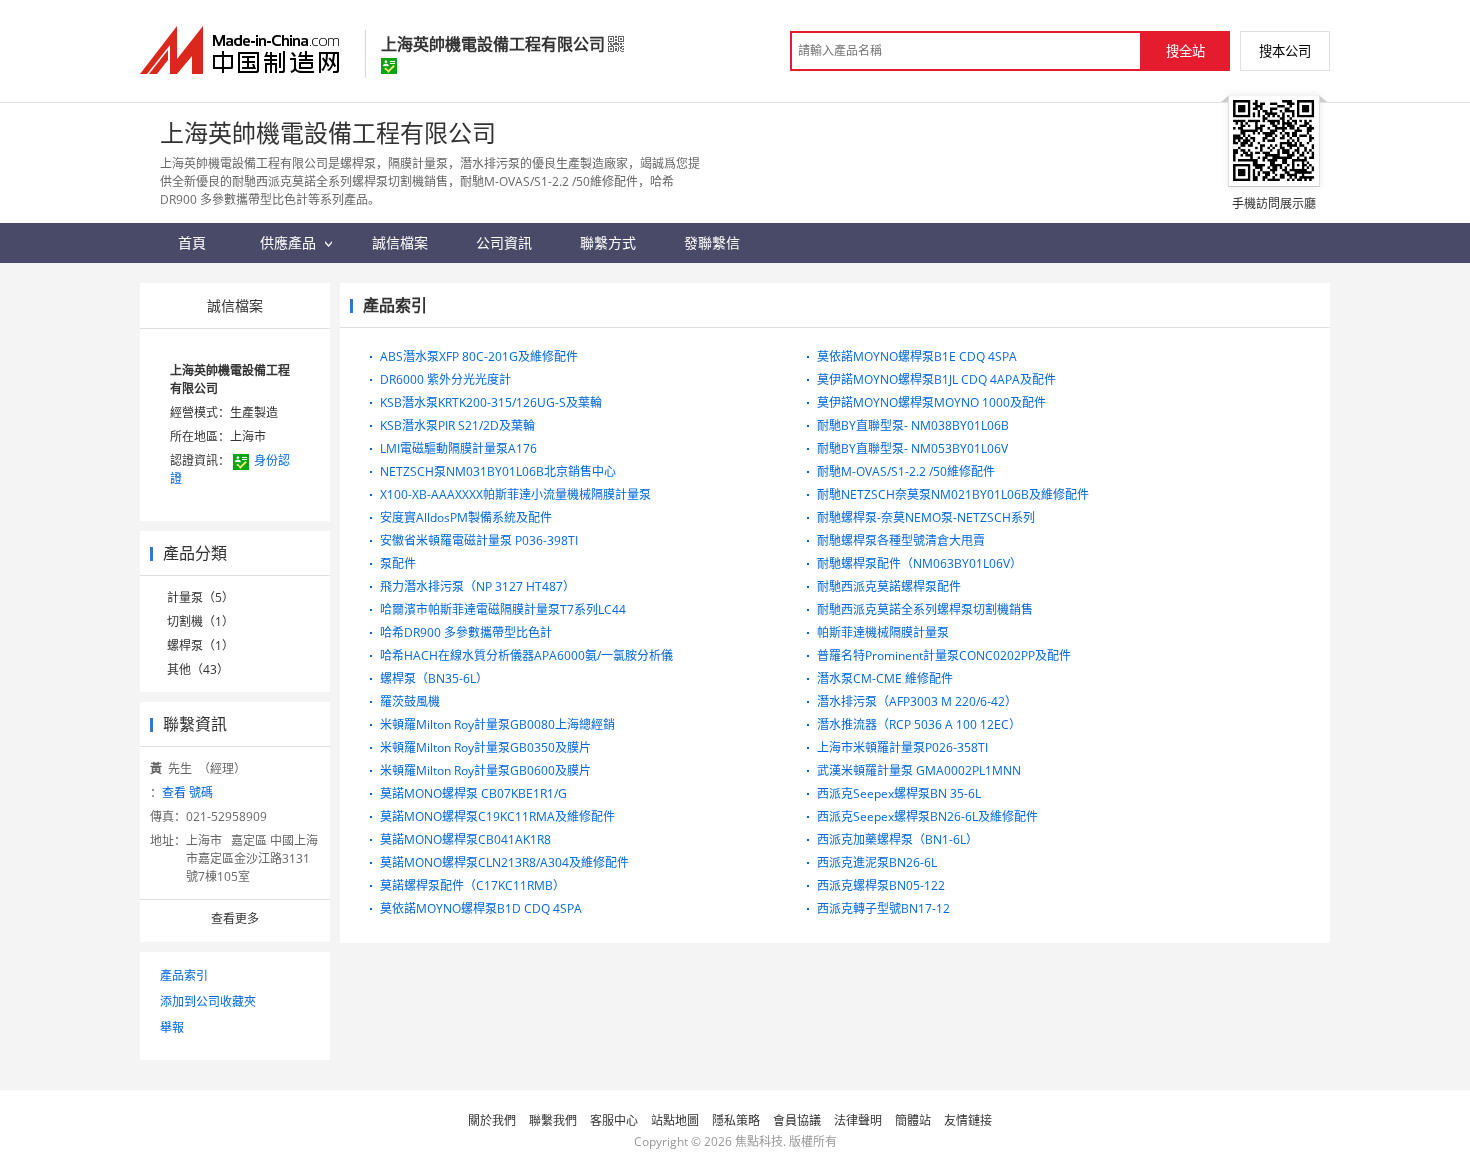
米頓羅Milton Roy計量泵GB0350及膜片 (485, 747)
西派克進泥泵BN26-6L (877, 862)
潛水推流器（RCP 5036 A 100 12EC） (919, 724)
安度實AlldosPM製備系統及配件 (466, 517)
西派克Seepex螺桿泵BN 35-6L (899, 793)
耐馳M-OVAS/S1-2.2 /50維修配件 (906, 471)
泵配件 (398, 563)
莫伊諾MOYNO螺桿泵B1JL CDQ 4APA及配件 (936, 379)
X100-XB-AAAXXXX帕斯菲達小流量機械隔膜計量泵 (515, 494)
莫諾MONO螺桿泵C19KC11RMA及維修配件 (497, 816)
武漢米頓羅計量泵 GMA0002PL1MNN (919, 770)
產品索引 (184, 975)
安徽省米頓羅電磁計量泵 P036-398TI (479, 540)
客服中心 (614, 1120)
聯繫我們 (553, 1120)
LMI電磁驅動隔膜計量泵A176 (458, 448)
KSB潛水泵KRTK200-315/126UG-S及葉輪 (491, 402)
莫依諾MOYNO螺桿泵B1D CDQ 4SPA (481, 908)
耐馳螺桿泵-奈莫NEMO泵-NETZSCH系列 (926, 517)
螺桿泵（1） (200, 645)
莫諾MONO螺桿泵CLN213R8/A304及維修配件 (504, 862)
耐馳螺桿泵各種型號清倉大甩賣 (901, 540)
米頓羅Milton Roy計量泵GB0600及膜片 (485, 770)
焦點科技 (759, 1141)
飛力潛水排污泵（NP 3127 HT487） (477, 586)
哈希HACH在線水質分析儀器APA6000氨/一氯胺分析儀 (526, 655)
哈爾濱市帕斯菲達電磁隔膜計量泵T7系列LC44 (503, 609)
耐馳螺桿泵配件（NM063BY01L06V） (919, 563)
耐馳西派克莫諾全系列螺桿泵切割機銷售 (925, 609)
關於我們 (492, 1120)
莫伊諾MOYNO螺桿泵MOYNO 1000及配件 (931, 402)
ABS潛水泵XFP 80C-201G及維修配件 (479, 356)
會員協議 (797, 1120)
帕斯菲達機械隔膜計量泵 (883, 632)
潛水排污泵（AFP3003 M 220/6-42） (917, 701)
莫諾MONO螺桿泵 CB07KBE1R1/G (473, 793)
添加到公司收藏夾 (208, 1001)
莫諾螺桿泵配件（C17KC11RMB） (472, 885)
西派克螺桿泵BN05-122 (881, 885)
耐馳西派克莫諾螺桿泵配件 (889, 586)
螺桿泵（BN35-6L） (434, 678)
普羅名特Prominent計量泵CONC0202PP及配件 (944, 655)
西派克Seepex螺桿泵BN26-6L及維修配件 (927, 816)
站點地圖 (675, 1120)
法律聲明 (858, 1120)
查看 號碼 (187, 792)
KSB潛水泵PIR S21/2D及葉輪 (457, 425)
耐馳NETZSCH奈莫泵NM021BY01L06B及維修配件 (953, 494)
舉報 (172, 1027)
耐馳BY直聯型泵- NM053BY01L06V (912, 448)
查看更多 (235, 918)
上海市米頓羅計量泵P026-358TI (902, 747)
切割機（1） (200, 621)
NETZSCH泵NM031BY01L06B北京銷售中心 (498, 471)
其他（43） (198, 669)
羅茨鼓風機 (410, 701)
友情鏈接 (968, 1120)
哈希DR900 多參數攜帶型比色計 (466, 632)
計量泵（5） (200, 597)
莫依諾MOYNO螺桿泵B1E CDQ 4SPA (917, 356)
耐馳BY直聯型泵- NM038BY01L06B (913, 425)
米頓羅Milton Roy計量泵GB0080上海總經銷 (497, 724)
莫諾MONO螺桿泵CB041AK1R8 (465, 839)
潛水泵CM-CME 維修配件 (885, 678)
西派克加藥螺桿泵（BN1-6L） (897, 839)
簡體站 (913, 1120)
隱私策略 (736, 1120)
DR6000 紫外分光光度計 (445, 379)
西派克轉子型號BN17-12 (883, 908)
